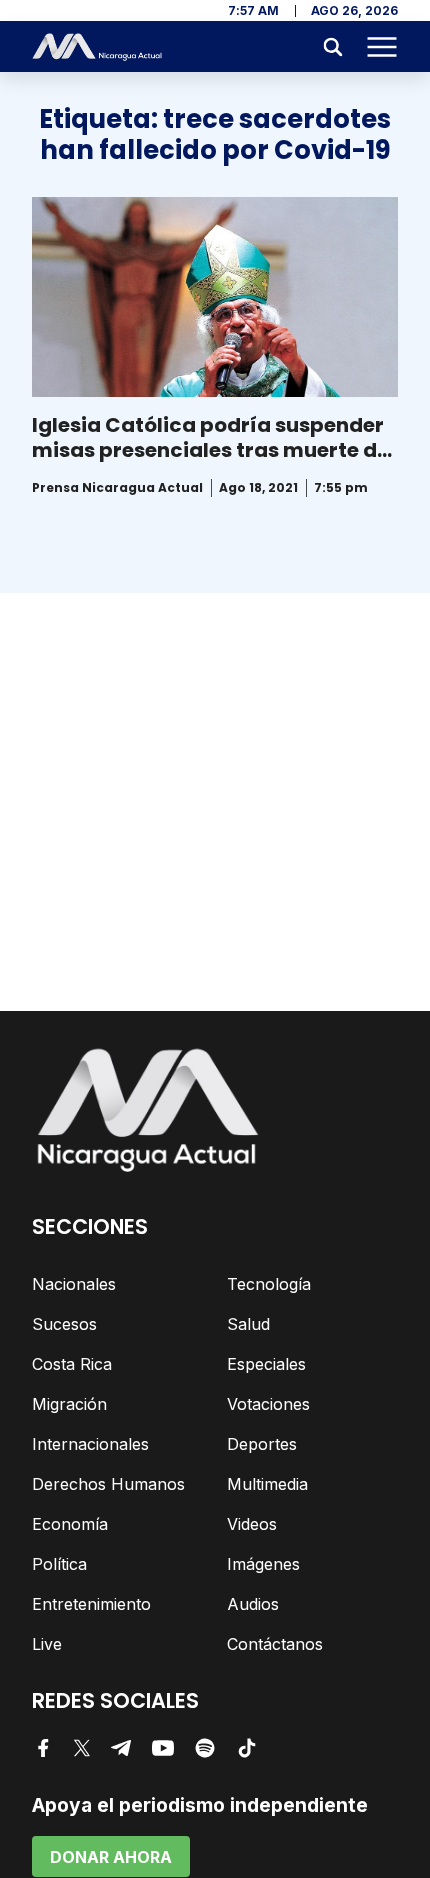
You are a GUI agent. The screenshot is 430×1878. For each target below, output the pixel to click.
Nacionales (74, 1284)
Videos (252, 1524)
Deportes (262, 1444)
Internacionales (90, 1444)
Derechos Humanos (108, 1484)
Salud (248, 1324)
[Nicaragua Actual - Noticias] (97, 47)
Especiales (266, 1364)
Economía (70, 1524)
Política (59, 1564)
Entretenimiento (91, 1604)
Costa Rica (72, 1364)
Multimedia (267, 1484)
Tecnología (269, 1284)
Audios (253, 1604)
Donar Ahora (111, 1857)
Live (47, 1644)
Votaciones (268, 1404)
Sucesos (64, 1324)
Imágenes (263, 1564)
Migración (69, 1404)
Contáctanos (275, 1644)
